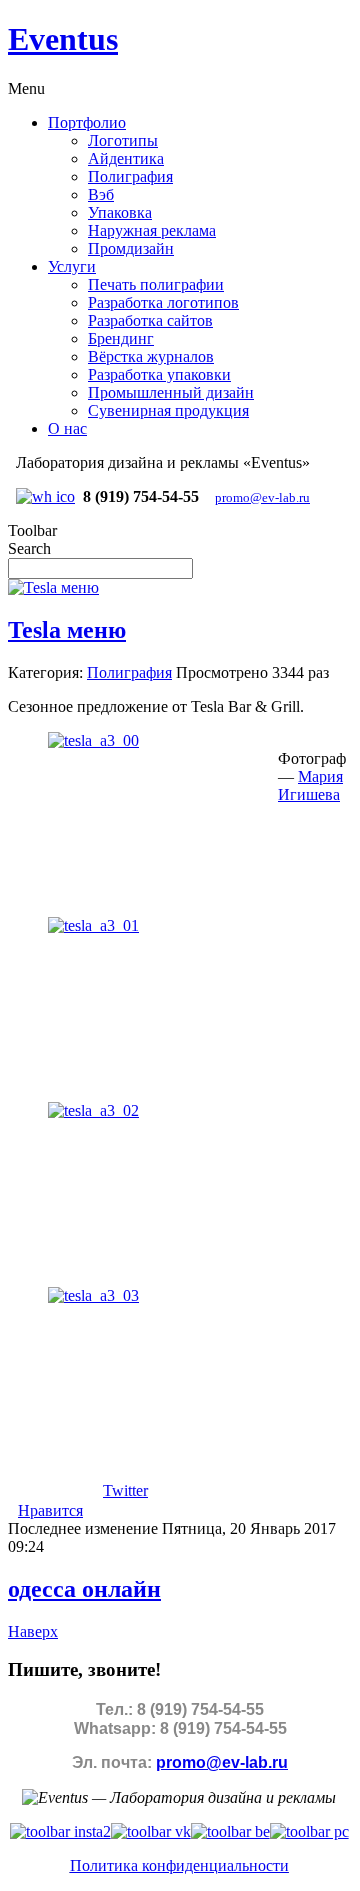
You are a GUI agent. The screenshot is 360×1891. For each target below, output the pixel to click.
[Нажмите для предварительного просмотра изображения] (53, 587)
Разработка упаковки (159, 374)
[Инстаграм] (60, 1831)
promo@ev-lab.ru (262, 497)
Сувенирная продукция (168, 410)
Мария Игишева (310, 785)
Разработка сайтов (150, 320)
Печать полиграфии (156, 284)
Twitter (125, 1490)
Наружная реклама (152, 230)
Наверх (33, 1631)
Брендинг (121, 338)
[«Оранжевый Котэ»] (309, 1831)
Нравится (50, 1510)
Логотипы (123, 140)
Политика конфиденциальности (179, 1865)
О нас (67, 428)
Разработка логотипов (163, 302)
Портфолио (87, 122)
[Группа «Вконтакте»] (151, 1831)
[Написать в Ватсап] (45, 496)
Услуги (72, 266)
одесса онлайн (84, 1589)
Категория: (45, 672)
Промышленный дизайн (171, 392)
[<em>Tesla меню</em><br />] (93, 740)
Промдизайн (131, 248)
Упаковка (120, 212)
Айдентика (126, 158)
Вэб (101, 194)
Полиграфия (130, 176)
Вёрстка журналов (151, 356)
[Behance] (230, 1831)
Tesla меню (67, 630)
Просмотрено (222, 672)
